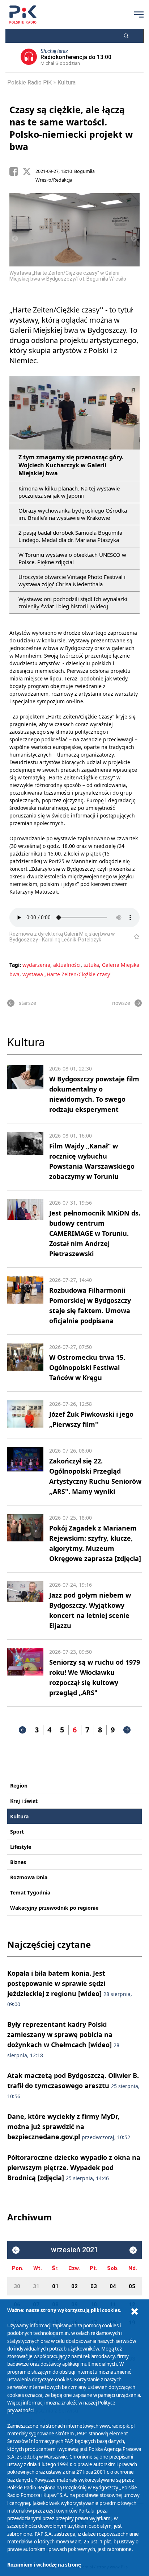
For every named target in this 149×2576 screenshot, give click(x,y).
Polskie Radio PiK (29, 82)
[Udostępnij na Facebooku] (16, 171)
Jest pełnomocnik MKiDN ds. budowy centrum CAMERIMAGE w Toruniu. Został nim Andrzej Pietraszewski (95, 1233)
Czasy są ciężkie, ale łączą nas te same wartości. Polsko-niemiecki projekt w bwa (71, 128)
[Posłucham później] (134, 937)
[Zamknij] (135, 2312)
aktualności (67, 965)
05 (132, 2286)
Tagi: (16, 965)
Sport (17, 1832)
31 (36, 2286)
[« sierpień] (16, 2250)
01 (55, 2286)
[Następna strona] (127, 1730)
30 (17, 2286)
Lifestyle (21, 1847)
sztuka (91, 965)
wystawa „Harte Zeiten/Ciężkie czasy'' (67, 974)
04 (113, 2286)
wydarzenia (36, 965)
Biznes (18, 1862)
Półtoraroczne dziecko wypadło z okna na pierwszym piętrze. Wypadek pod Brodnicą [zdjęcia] (74, 2167)
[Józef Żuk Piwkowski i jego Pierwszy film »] (25, 1415)
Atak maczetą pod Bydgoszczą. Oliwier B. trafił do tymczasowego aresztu (73, 2085)
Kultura (67, 82)
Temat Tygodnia (30, 1892)
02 (74, 2286)
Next (134, 239)
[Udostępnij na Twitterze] (29, 171)
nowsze (121, 1003)
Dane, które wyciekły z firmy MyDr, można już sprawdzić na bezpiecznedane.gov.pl (69, 2126)
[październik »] (133, 2250)
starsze (27, 1003)
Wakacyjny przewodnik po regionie (54, 1908)
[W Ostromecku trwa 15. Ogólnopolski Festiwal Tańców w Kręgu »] (25, 1363)
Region (19, 1786)
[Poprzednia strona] (22, 1730)
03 (94, 2286)
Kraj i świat (24, 1801)
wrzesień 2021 (74, 2250)
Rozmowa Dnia (29, 1877)
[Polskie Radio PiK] (23, 15)
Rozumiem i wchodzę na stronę (44, 2565)
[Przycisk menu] (139, 15)
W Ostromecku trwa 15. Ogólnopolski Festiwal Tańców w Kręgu (87, 1367)
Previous (15, 239)
